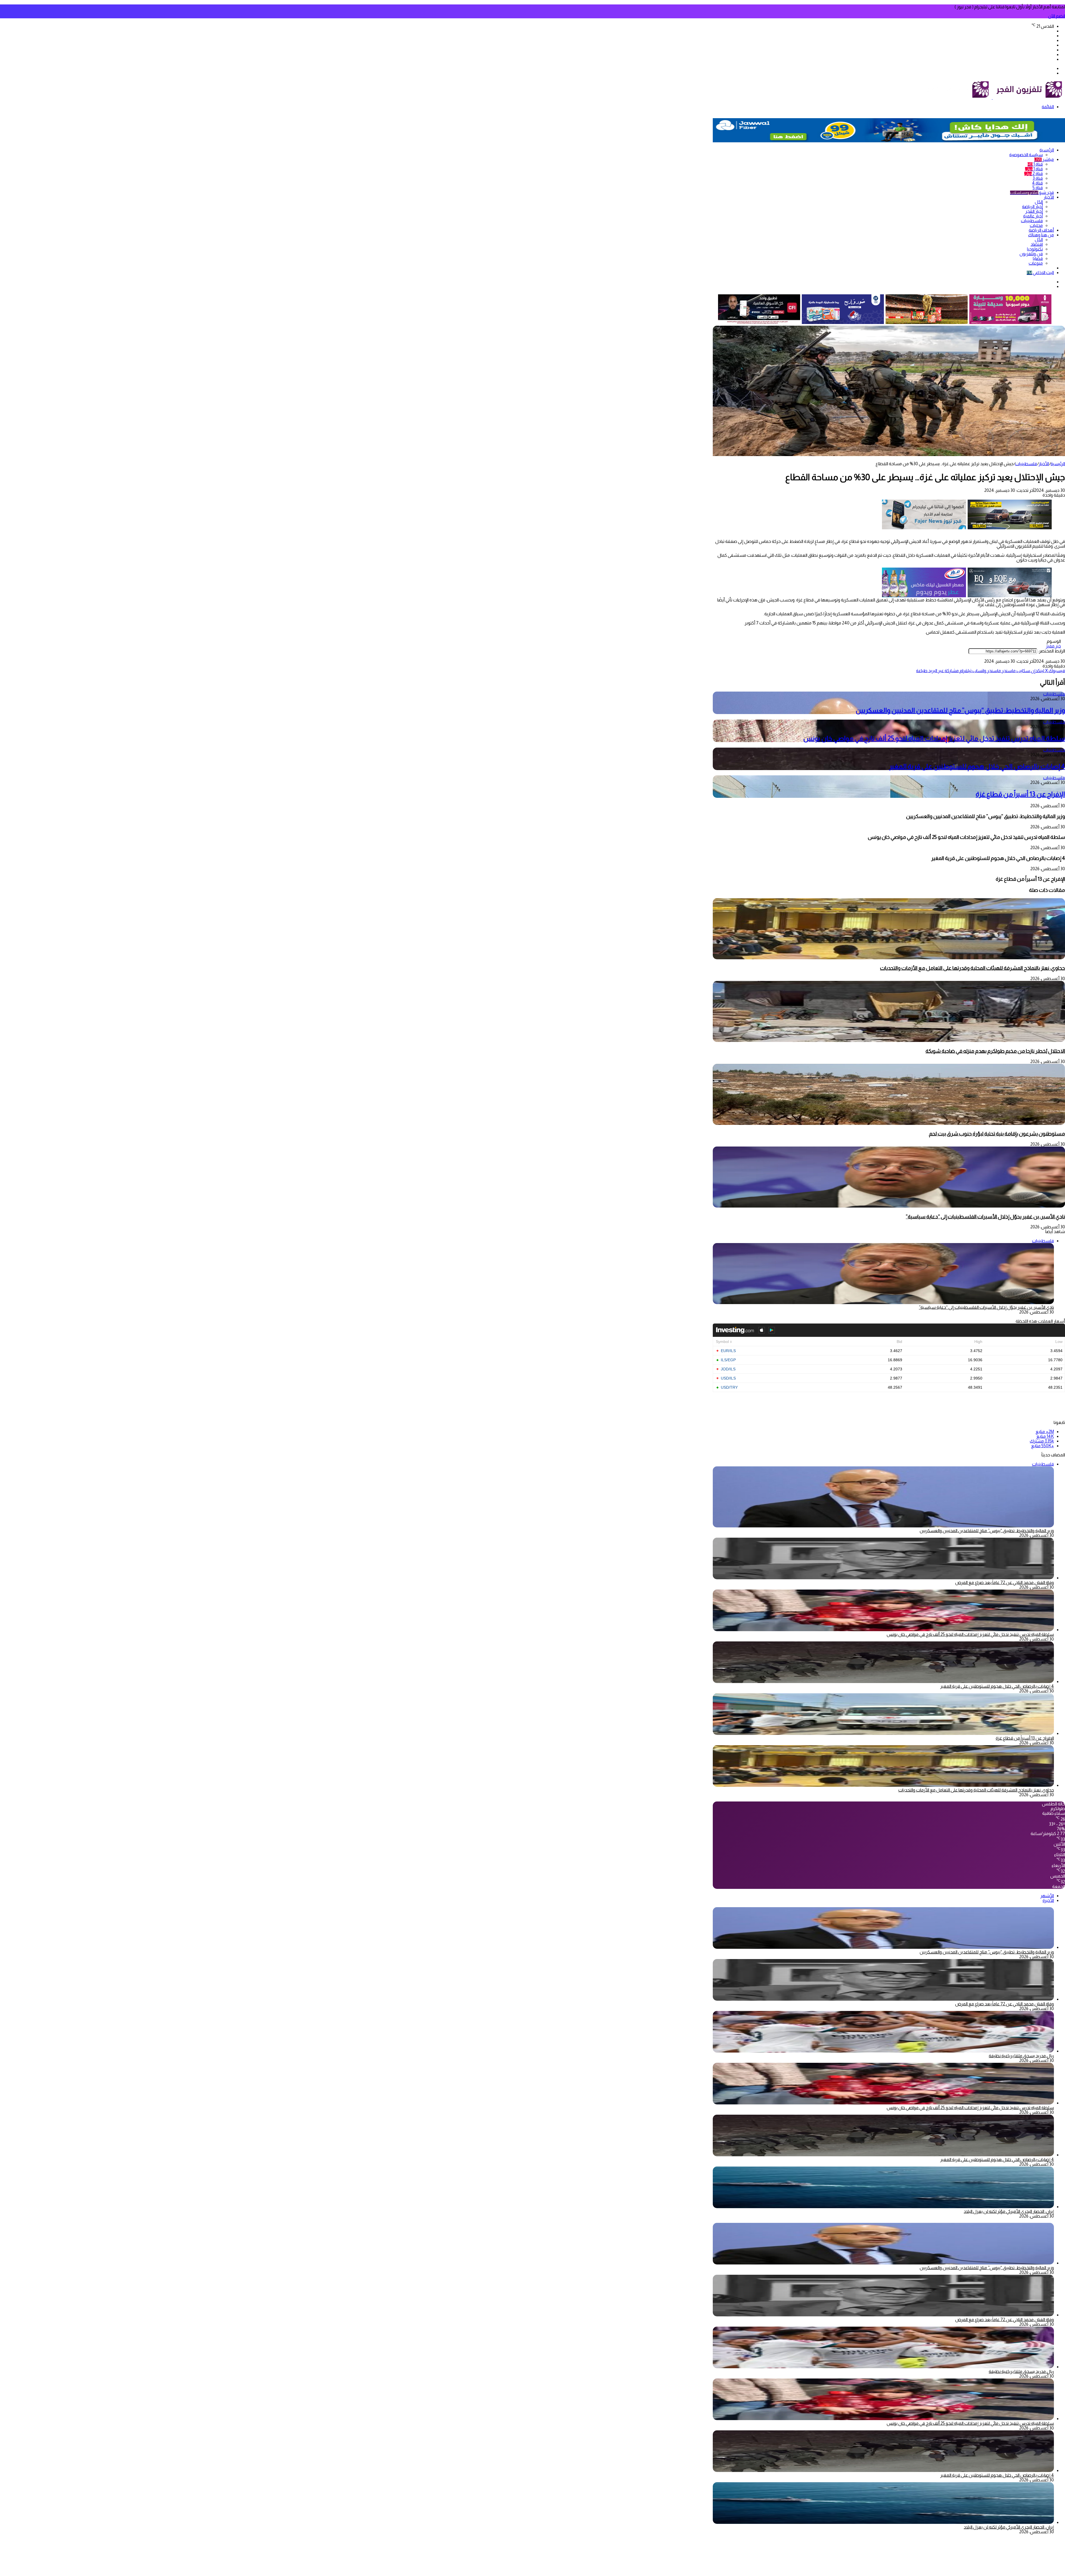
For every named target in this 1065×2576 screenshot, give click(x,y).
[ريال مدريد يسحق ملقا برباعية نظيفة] (883, 2051)
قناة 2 (1034, 174)
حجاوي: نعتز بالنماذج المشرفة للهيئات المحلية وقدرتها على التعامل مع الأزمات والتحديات (973, 968)
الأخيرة (1048, 1900)
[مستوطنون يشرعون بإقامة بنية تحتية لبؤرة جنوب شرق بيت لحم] (889, 1123)
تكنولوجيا (1035, 249)
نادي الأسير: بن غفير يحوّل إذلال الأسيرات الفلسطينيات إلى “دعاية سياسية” (985, 1217)
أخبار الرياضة (1032, 207)
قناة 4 (1037, 183)
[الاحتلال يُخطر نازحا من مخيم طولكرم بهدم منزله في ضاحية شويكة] (889, 1040)
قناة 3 (1038, 178)
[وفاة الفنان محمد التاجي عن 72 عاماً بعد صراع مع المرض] (883, 1578)
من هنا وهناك (1041, 235)
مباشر (1044, 159)
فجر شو (1032, 192)
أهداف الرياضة (1041, 230)
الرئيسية (1047, 150)
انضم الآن (1057, 16)
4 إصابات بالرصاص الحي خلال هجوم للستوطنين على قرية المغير (977, 766)
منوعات (1036, 263)
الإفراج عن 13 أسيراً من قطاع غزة (1020, 794)
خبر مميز (1053, 646)
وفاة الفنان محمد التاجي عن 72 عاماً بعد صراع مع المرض (1005, 1582)
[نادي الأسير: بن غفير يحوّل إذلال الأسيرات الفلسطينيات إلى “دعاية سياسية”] (889, 1206)
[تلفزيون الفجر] (992, 98)
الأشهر (1047, 1896)
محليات (1036, 225)
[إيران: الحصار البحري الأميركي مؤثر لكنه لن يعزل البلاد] (883, 2207)
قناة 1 (1035, 164)
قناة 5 (1038, 188)
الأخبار (1049, 197)
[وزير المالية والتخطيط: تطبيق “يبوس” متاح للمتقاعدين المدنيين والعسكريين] (883, 1947)
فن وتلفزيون (1031, 254)
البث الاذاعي (1040, 273)
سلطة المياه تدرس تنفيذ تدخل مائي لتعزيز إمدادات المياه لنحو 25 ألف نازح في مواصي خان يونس (934, 738)
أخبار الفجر (1034, 211)
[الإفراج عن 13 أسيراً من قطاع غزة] (883, 1733)
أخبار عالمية (1033, 216)
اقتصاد (1037, 244)
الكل (1039, 202)
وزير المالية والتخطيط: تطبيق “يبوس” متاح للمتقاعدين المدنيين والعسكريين (960, 710)
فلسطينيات (1032, 221)
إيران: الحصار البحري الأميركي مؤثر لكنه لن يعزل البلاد (1009, 2211)
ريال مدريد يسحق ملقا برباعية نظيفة (1021, 2056)
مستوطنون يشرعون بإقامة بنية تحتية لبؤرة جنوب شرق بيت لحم (997, 1134)
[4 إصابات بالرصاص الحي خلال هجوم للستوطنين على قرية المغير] (883, 1682)
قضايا (1038, 258)
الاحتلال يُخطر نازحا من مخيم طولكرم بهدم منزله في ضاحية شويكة (995, 1051)
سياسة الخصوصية (1026, 155)
